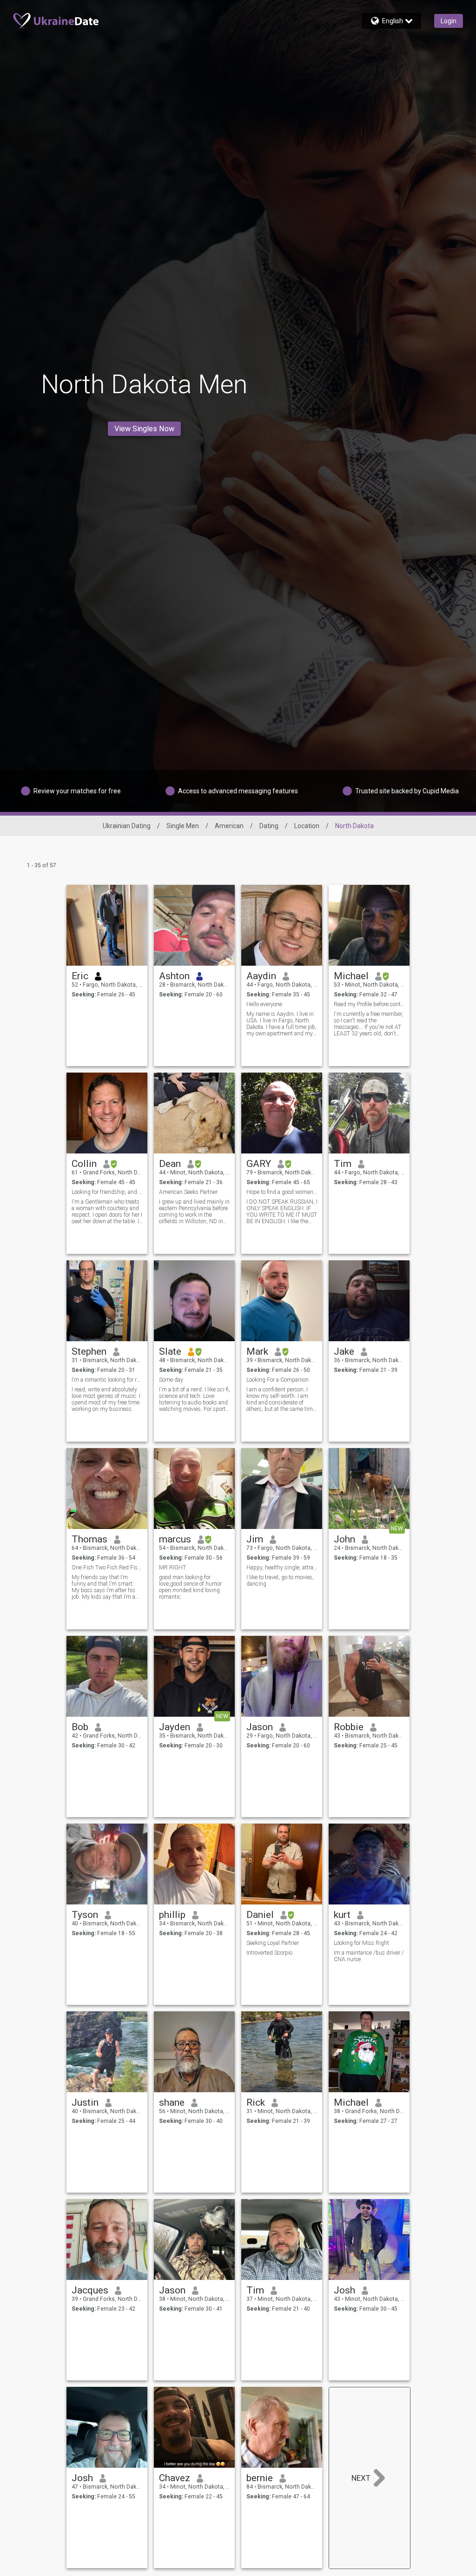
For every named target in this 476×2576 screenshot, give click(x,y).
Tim (343, 1164)
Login (449, 21)
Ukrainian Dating (127, 826)
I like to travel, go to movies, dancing (280, 1581)
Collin (84, 1164)
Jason (260, 1727)
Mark (257, 1351)
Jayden (175, 1727)
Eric (80, 976)
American (229, 826)
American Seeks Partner (188, 1192)
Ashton (174, 976)
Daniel (260, 1915)
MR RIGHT (172, 1568)
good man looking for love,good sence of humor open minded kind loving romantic (190, 1587)
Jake (344, 1351)
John (344, 1539)
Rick (256, 2102)
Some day (171, 1380)
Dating (269, 826)
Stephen (89, 1351)
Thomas (89, 1539)
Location (307, 826)
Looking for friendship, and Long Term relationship (107, 1192)
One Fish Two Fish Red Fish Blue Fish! (107, 1568)
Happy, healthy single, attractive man (282, 1568)
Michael (351, 976)
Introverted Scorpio (269, 1953)
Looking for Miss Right (361, 1943)
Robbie (349, 1727)
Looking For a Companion (278, 1380)
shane (172, 2102)
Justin (85, 2102)
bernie (260, 2478)
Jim (255, 1539)
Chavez (175, 2478)
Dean (170, 1164)
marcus (175, 1539)
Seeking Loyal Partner (273, 1943)
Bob (80, 1727)
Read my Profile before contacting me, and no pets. (369, 1004)
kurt (342, 1915)
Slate (170, 1351)
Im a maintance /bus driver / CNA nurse (369, 1956)
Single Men (183, 826)
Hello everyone (264, 1004)
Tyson (85, 1915)
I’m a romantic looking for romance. (107, 1380)
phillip (172, 1915)
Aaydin (261, 976)
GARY (259, 1164)
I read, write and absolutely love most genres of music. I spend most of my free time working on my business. (106, 1399)
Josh (344, 2290)
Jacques (90, 2290)
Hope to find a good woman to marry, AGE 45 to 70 (282, 1192)
